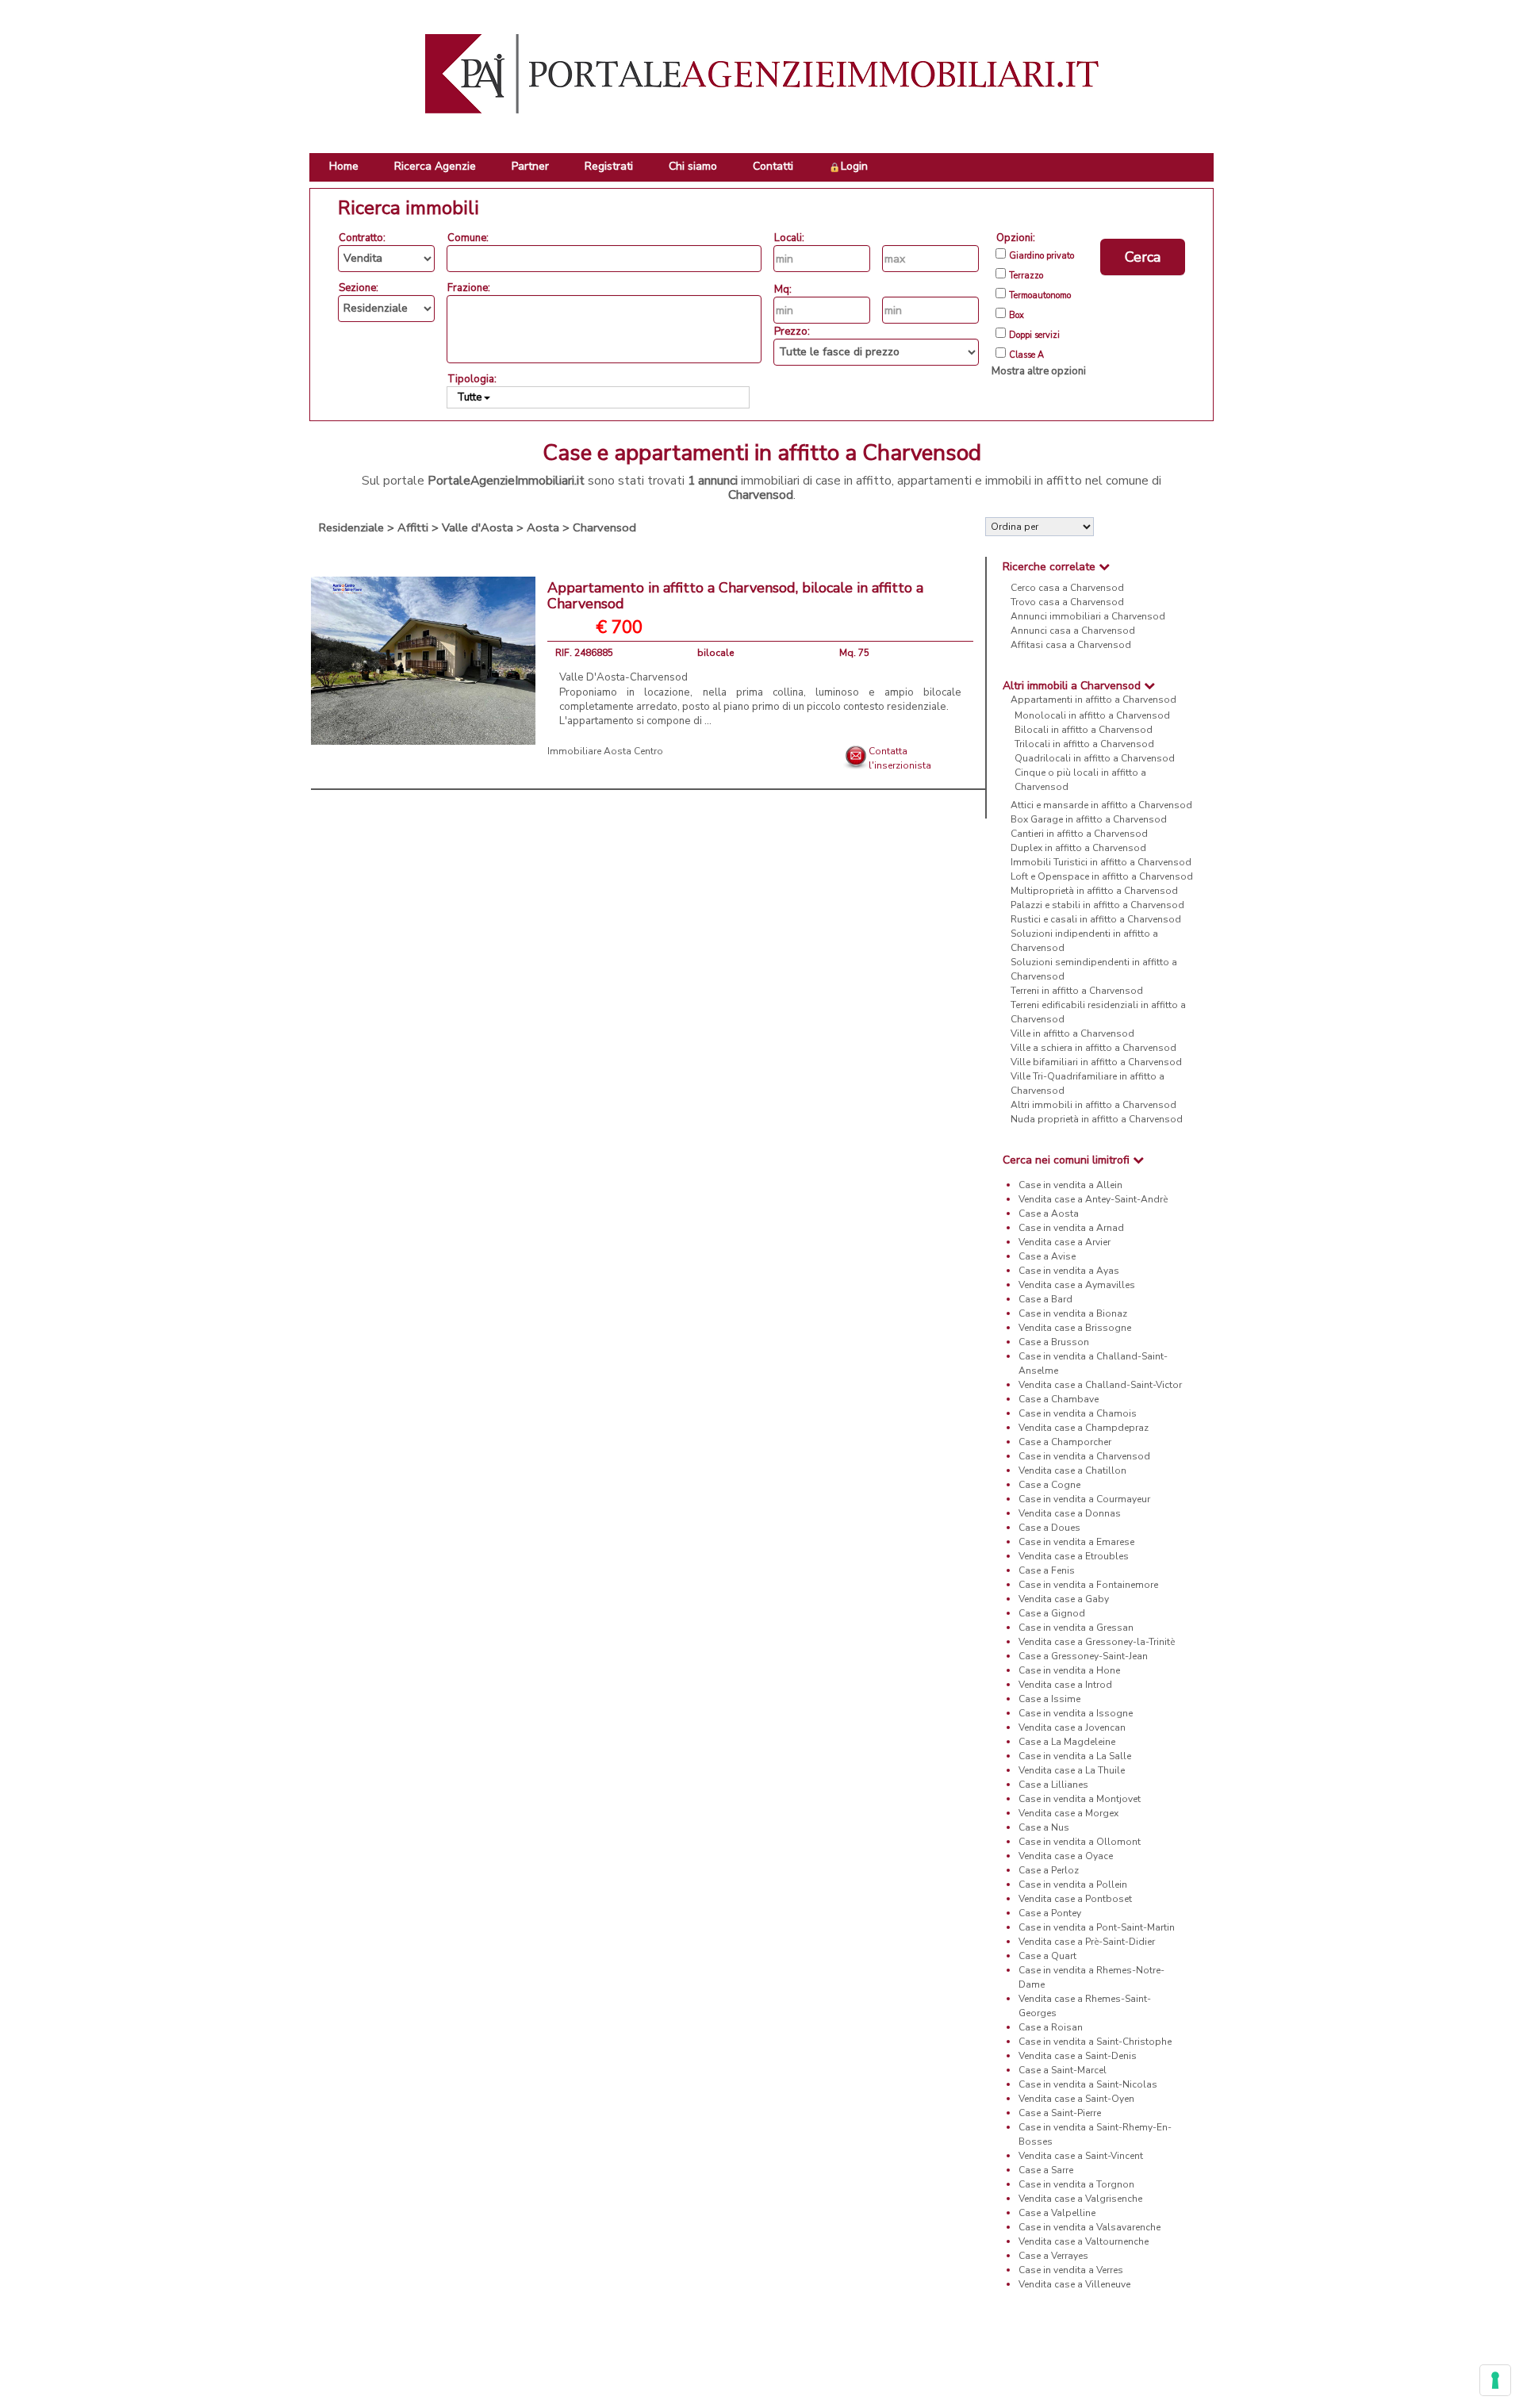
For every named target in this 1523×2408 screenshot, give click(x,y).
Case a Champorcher (1065, 1442)
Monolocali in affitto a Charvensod (1092, 715)
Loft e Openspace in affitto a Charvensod (1102, 876)
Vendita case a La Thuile (1072, 1770)
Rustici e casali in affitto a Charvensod (1096, 919)
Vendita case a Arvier (1065, 1242)
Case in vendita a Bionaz (1073, 1313)
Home (344, 166)
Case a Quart (1047, 1956)
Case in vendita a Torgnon (1076, 2184)
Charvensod (604, 527)
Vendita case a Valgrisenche (1080, 2199)
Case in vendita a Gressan (1076, 1628)
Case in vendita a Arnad (1071, 1228)
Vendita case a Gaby (1064, 1599)
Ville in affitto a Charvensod (1072, 1033)
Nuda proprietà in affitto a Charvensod (1097, 1119)
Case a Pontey (1050, 1913)
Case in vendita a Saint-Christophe (1095, 2042)
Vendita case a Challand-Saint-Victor (1100, 1385)
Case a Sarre (1046, 2170)
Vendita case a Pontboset (1075, 1899)
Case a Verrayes (1053, 2256)
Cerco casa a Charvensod (1067, 588)
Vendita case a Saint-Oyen (1076, 2099)
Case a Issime (1049, 1699)
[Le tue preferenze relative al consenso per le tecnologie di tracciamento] (1495, 2380)
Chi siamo (693, 166)
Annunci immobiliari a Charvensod (1088, 616)
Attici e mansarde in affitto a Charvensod (1101, 805)
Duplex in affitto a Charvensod (1078, 848)
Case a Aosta (1049, 1214)
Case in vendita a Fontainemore (1088, 1585)
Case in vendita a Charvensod (1084, 1456)
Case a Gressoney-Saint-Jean (1083, 1656)
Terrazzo (1026, 276)
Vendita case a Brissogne (1075, 1328)
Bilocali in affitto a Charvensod (1084, 730)
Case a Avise (1047, 1256)
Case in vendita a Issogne (1076, 1713)
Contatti (773, 166)
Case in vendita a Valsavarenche (1090, 2227)
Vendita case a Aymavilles (1077, 1285)
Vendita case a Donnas (1070, 1513)
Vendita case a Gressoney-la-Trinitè (1097, 1642)
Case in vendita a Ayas (1069, 1271)
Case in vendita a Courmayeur (1084, 1499)
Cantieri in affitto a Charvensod (1079, 834)
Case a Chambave (1059, 1399)
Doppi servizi (1034, 336)
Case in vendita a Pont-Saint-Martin (1097, 1927)
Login (854, 166)
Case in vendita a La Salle (1075, 1756)
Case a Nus (1044, 1827)
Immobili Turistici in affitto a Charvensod (1101, 862)
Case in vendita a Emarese (1076, 1542)
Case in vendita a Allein (1070, 1185)
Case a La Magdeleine (1067, 1742)
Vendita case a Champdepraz (1084, 1428)
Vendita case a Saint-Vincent (1081, 2156)
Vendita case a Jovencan (1072, 1727)
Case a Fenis (1047, 1570)
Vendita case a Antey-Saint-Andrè (1093, 1199)
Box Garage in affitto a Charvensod (1089, 819)
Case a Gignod (1052, 1613)
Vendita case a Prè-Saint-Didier (1087, 1942)
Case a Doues (1049, 1528)
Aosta (543, 527)
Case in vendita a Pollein (1073, 1885)
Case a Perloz (1049, 1870)
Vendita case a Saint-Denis (1078, 2056)
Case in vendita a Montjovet (1080, 1799)
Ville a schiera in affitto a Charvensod (1093, 1048)
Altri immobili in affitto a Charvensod (1093, 1105)
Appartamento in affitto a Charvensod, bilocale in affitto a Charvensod (735, 596)
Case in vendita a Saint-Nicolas (1088, 2084)
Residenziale (351, 527)
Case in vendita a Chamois (1078, 1413)
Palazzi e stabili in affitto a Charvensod (1097, 905)
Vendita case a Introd (1065, 1685)
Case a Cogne (1049, 1485)
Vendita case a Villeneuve (1074, 2284)
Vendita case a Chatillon (1072, 1470)
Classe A (1026, 355)
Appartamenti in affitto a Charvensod (1093, 700)
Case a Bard (1045, 1299)
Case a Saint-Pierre (1060, 2113)
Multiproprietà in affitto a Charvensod (1094, 891)
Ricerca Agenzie (435, 166)
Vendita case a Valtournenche (1084, 2241)
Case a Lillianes (1053, 1785)
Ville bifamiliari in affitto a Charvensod (1096, 1062)
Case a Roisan (1051, 2027)
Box (1017, 316)
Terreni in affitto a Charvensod (1077, 991)
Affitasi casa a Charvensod (1071, 645)
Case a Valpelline (1057, 2213)
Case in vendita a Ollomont (1080, 1842)
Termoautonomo (1040, 296)
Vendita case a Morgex (1068, 1813)
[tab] (1100, 567)
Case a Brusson (1054, 1342)
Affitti (413, 527)
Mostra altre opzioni (1039, 371)
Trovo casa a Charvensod (1067, 602)
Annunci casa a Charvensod (1073, 631)
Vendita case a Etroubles (1074, 1556)
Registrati (609, 166)
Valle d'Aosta (478, 527)
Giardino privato (1042, 256)
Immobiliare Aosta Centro (605, 751)
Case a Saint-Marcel (1063, 2070)
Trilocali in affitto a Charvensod (1084, 744)
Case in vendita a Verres (1071, 2270)
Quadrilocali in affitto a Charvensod (1095, 758)
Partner (530, 166)
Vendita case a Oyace (1066, 1856)
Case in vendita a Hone (1069, 1670)
